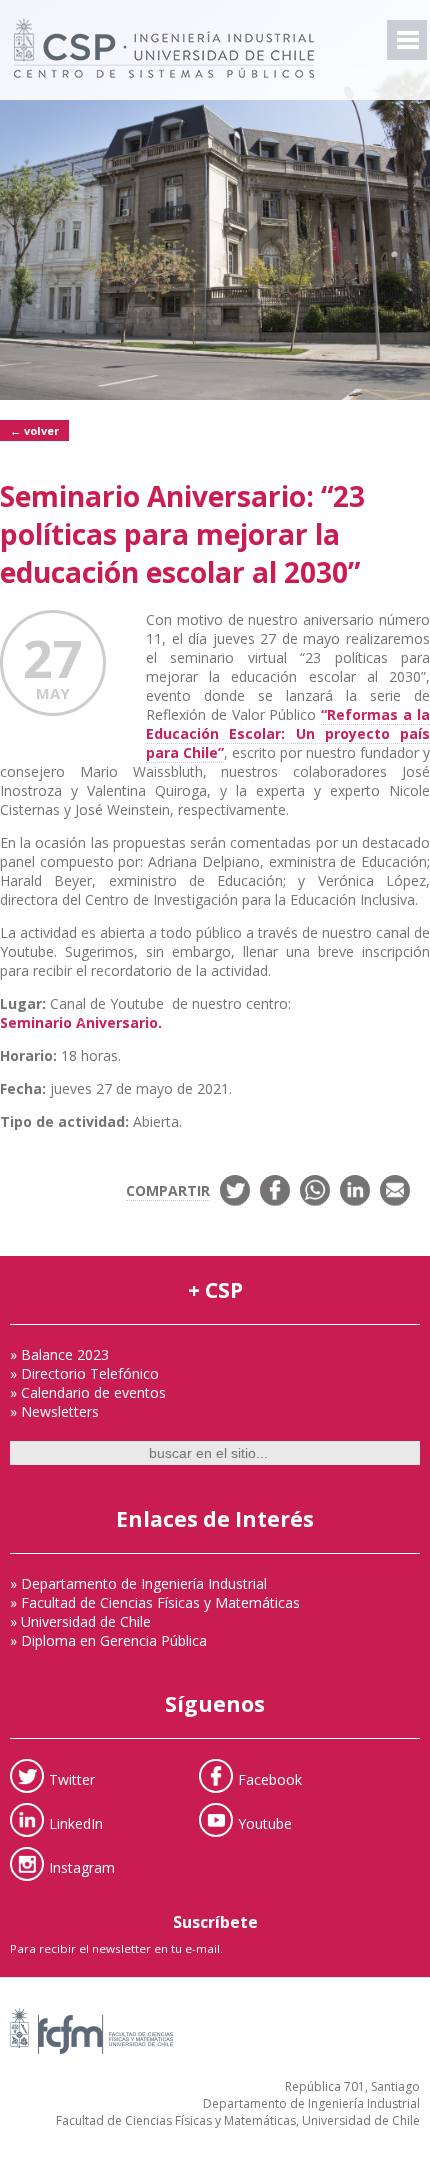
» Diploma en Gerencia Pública (108, 1640)
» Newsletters (54, 1411)
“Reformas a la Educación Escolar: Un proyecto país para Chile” (288, 733)
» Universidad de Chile (80, 1621)
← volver (34, 430)
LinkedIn (76, 1822)
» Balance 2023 (59, 1354)
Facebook (270, 1778)
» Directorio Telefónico (84, 1373)
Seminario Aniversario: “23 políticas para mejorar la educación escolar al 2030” (182, 534)
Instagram (82, 1866)
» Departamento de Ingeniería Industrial (138, 1583)
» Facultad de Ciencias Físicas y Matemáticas (155, 1602)
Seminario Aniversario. (81, 1022)
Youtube (265, 1822)
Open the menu (407, 40)
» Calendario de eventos (88, 1392)
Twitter (72, 1778)
